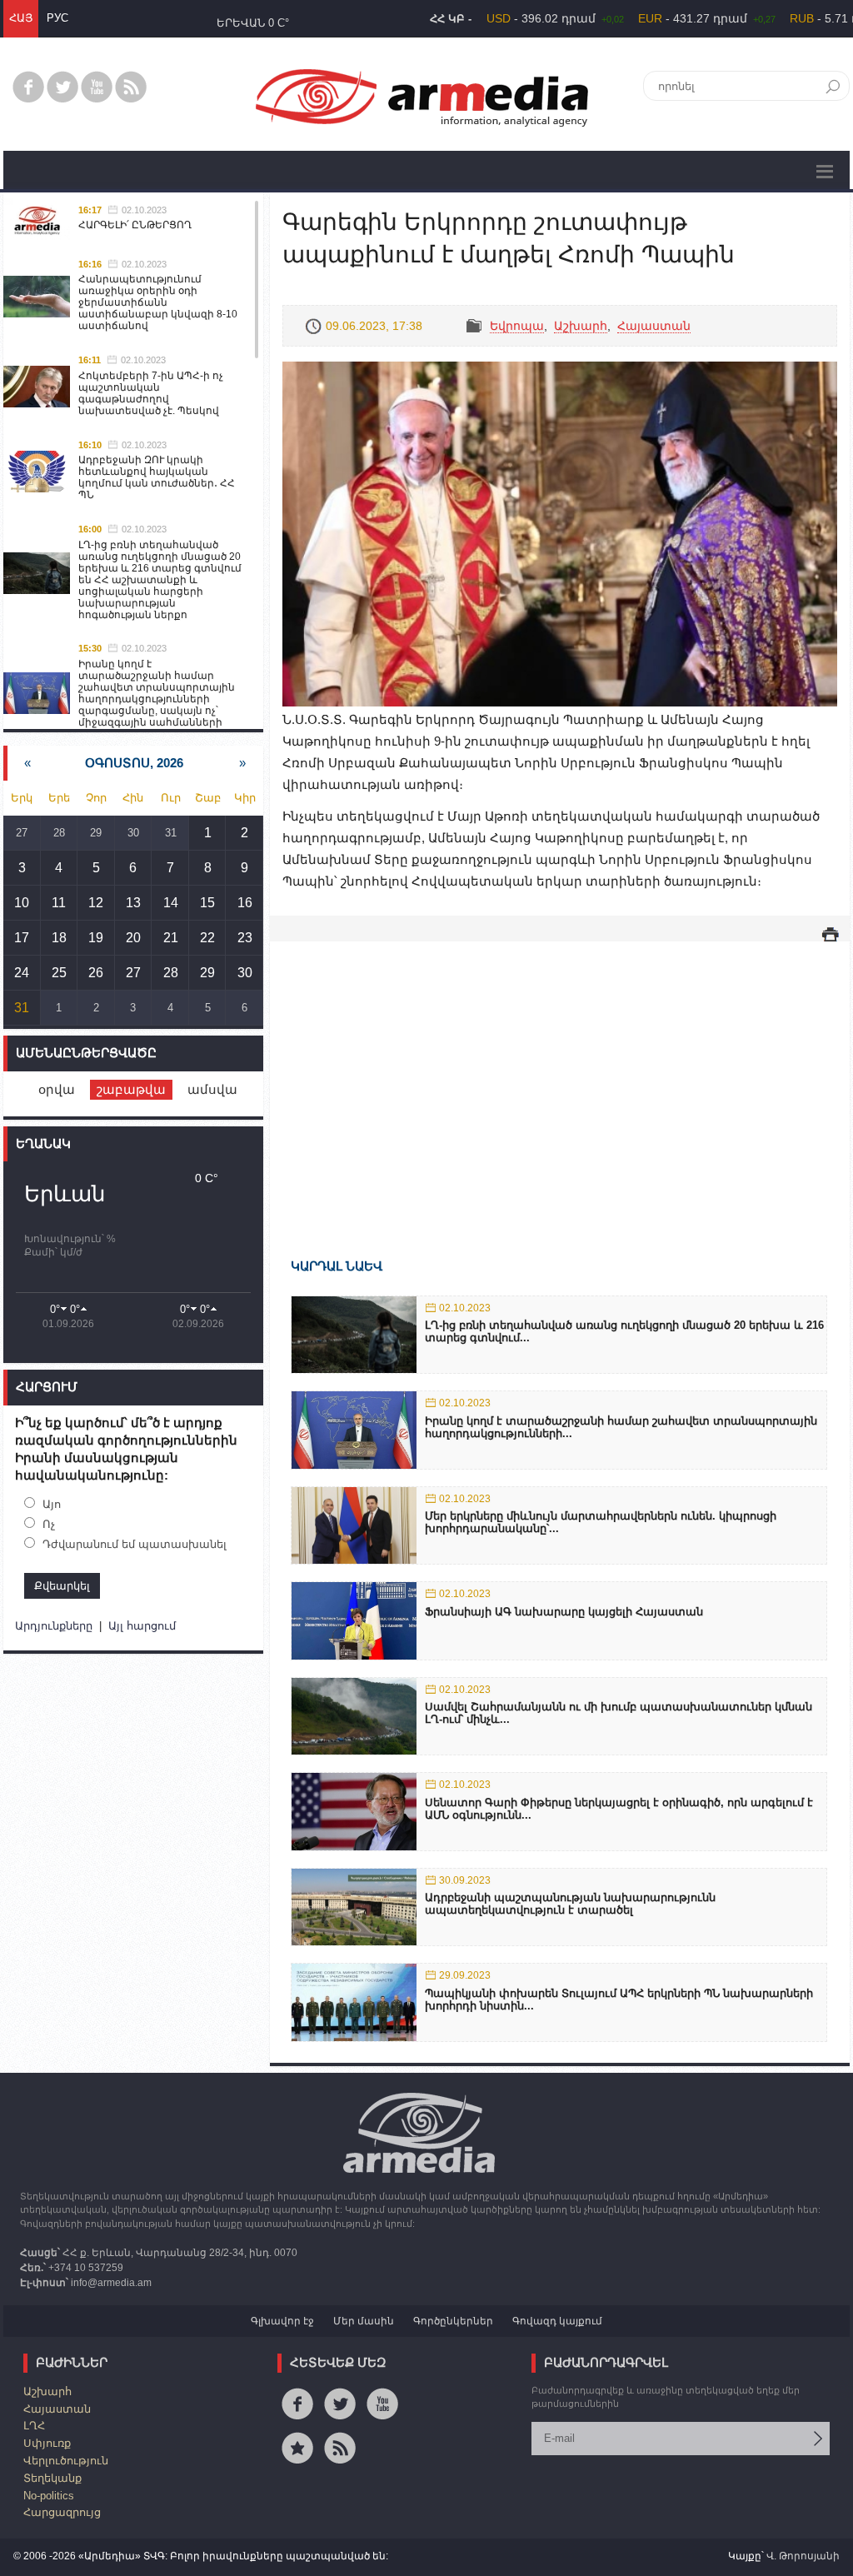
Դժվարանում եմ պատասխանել (135, 1544)
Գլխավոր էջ (282, 2321)
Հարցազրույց (62, 2512)
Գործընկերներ (453, 2321)
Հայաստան (654, 326)
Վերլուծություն (66, 2461)
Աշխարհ (581, 326)
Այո (52, 1504)
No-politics (49, 2496)
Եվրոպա (517, 326)
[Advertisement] (560, 1076)
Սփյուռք (47, 2443)
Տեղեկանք (52, 2478)
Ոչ (49, 1524)
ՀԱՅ (21, 18)
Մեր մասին (364, 2321)
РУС (57, 18)
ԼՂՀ (34, 2426)
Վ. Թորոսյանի (803, 2556)
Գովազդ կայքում (557, 2321)
